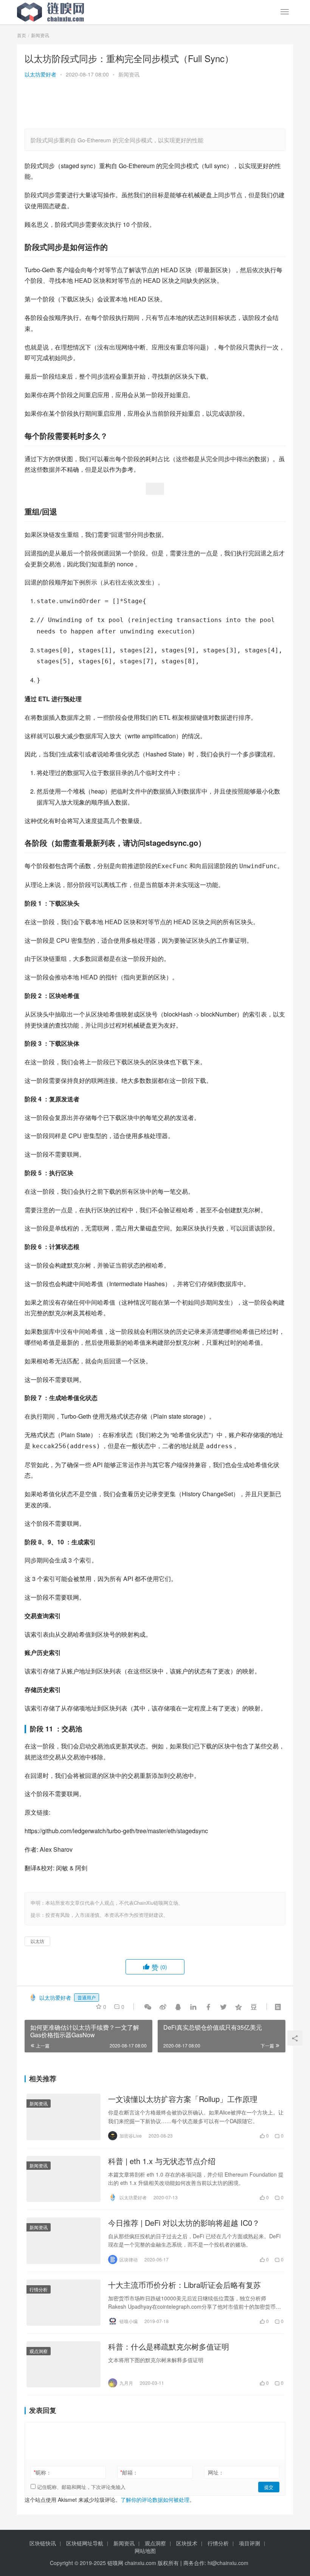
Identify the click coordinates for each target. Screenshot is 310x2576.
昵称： (43, 2472)
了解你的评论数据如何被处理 (155, 2500)
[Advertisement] (93, 104)
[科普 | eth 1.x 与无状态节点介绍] (64, 2179)
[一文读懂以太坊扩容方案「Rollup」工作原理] (64, 2117)
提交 (269, 2487)
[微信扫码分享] (148, 2007)
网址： (216, 2472)
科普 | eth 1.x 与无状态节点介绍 (162, 2161)
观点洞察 (39, 2351)
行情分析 (39, 2289)
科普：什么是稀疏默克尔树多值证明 (169, 2347)
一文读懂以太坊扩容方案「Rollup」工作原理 (183, 2099)
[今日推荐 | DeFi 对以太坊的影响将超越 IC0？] (64, 2241)
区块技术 (187, 2543)
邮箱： (129, 2472)
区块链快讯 (43, 2543)
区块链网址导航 (85, 2543)
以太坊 (37, 1941)
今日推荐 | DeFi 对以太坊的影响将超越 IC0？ (184, 2223)
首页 (22, 35)
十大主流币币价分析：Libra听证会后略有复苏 (184, 2285)
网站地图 (145, 2551)
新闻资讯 (129, 74)
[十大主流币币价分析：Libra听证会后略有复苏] (64, 2303)
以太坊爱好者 (40, 74)
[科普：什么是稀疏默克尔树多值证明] (64, 2364)
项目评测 (250, 2543)
